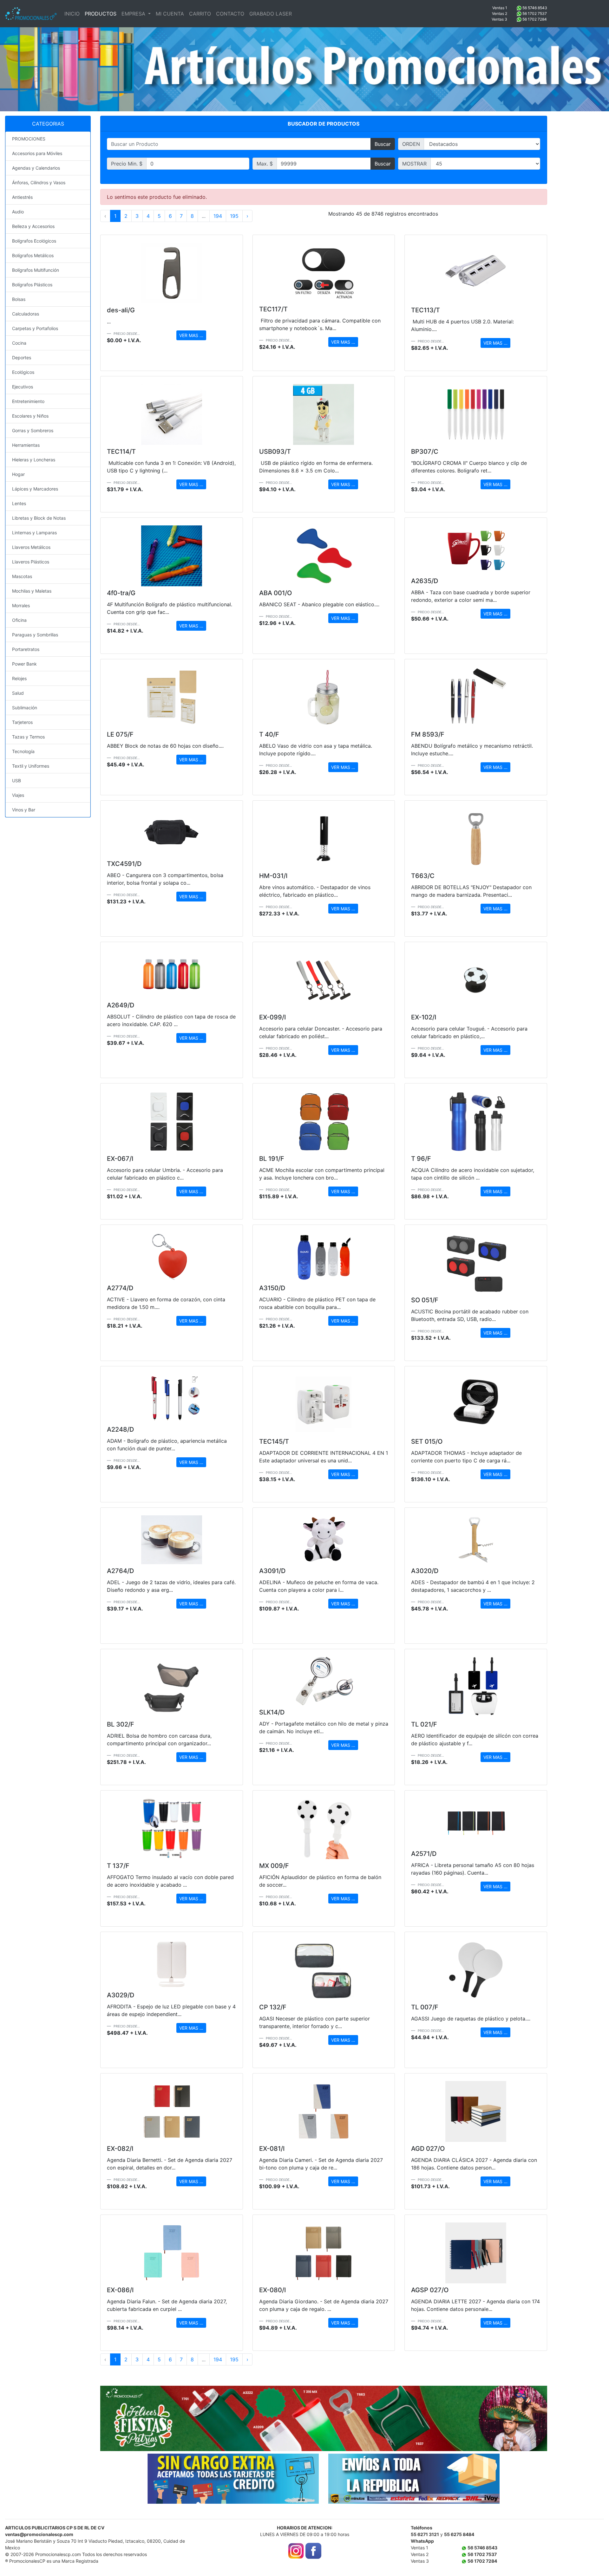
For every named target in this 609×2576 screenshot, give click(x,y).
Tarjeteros (22, 722)
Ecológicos (23, 372)
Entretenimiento (28, 401)
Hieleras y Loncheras (34, 460)
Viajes (18, 795)
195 (234, 216)
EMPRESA (134, 14)
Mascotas (22, 576)
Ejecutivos (23, 387)
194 (218, 216)
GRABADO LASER (271, 14)
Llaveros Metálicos (31, 547)
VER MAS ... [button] (191, 335)
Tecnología (23, 751)
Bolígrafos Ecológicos (34, 241)
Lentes (19, 503)
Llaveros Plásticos (31, 562)
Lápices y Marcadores (35, 489)
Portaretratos (26, 649)
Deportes (22, 358)
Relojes (19, 678)
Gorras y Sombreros (33, 430)
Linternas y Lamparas (34, 533)
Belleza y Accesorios (33, 226)
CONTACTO (230, 14)
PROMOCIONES (29, 139)
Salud (18, 693)
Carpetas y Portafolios (35, 328)
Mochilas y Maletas (32, 591)
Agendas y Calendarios (36, 168)
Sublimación (25, 708)
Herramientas (26, 445)
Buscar (383, 144)
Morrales (21, 605)
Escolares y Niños (30, 416)
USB (16, 781)
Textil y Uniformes (31, 766)
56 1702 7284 (535, 19)
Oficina (19, 620)
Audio (18, 212)
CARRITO (200, 14)
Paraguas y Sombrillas (35, 635)
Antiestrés (22, 197)
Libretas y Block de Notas (39, 518)
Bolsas (19, 299)
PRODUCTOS (101, 14)
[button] (134, 2418)
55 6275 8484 (459, 2534)
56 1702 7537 (535, 13)
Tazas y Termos (28, 737)
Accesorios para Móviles (37, 153)
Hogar (18, 474)
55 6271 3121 (425, 2534)
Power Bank (24, 664)
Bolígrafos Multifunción (36, 270)
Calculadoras (26, 314)
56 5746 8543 (535, 8)
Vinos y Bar (24, 810)
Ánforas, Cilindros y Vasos (39, 182)
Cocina (19, 343)
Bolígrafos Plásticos (32, 285)
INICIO (72, 14)
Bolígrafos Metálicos (33, 255)
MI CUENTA (170, 14)
